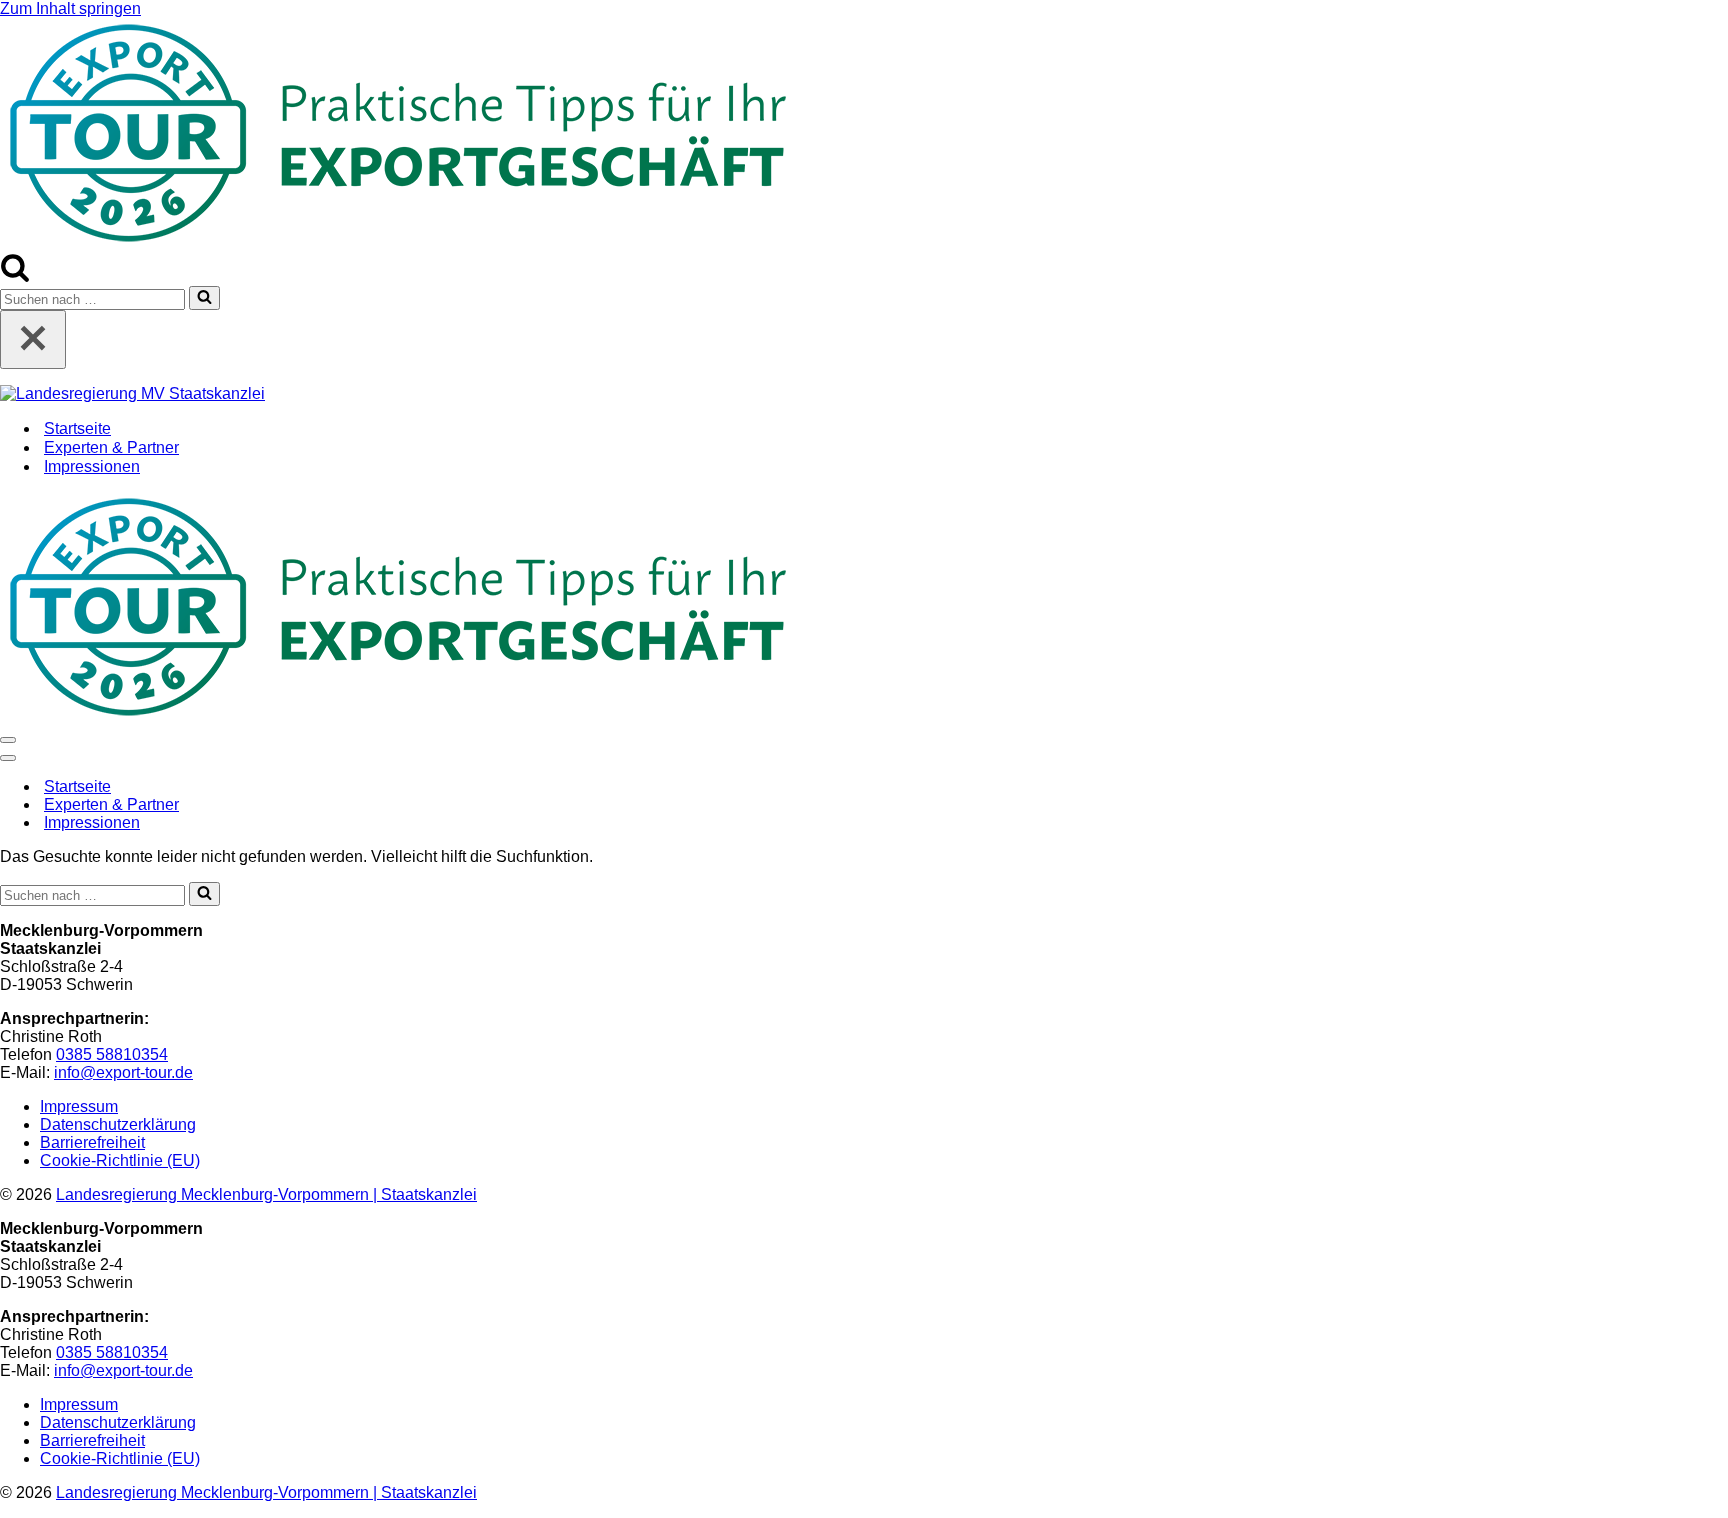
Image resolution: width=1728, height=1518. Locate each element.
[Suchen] (15, 276)
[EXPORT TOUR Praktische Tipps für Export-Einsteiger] (400, 242)
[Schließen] (33, 339)
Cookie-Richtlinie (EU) (120, 1160)
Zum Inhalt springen (70, 8)
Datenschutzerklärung (118, 1124)
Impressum (79, 1106)
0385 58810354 (112, 1054)
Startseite (77, 428)
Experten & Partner (111, 447)
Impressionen (92, 466)
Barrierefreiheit (92, 1142)
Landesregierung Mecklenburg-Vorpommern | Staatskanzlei (266, 1194)
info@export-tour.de (123, 1072)
